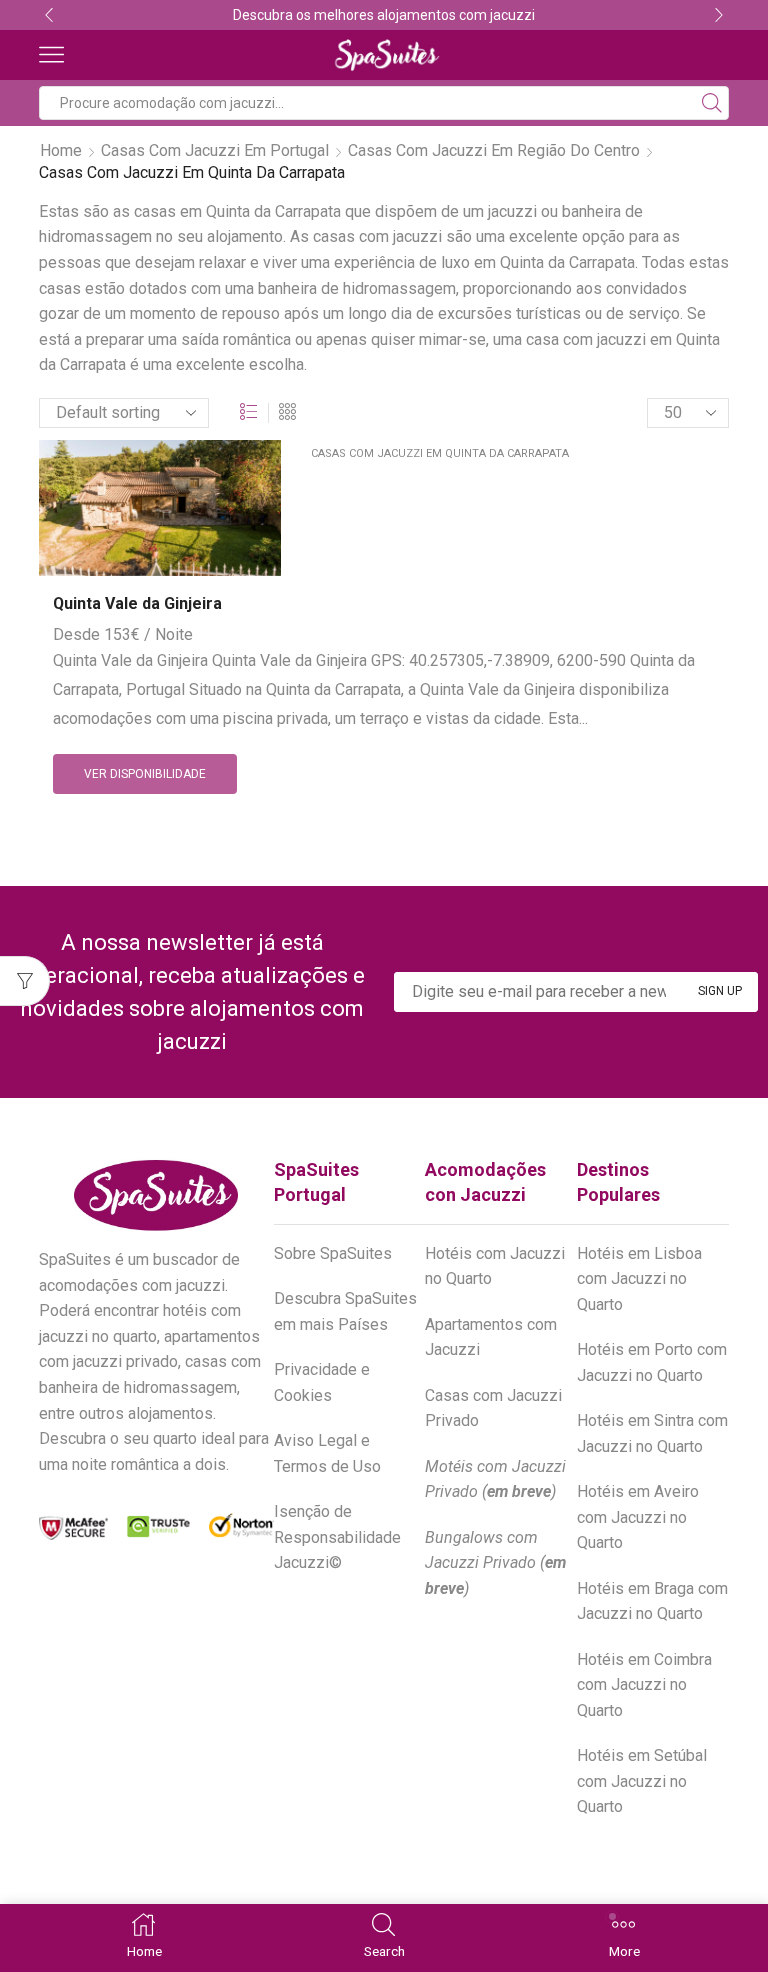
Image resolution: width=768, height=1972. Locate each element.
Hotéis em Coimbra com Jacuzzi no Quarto (644, 1685)
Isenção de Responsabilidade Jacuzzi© (337, 1537)
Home (61, 150)
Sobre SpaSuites (333, 1253)
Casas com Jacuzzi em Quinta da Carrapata (440, 453)
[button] (49, 15)
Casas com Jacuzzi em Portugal (215, 150)
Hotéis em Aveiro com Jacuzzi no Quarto (638, 1517)
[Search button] (712, 103)
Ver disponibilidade (145, 774)
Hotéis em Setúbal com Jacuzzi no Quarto (642, 1781)
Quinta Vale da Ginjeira (137, 603)
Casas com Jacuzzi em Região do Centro (494, 150)
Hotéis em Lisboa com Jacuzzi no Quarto (639, 1279)
